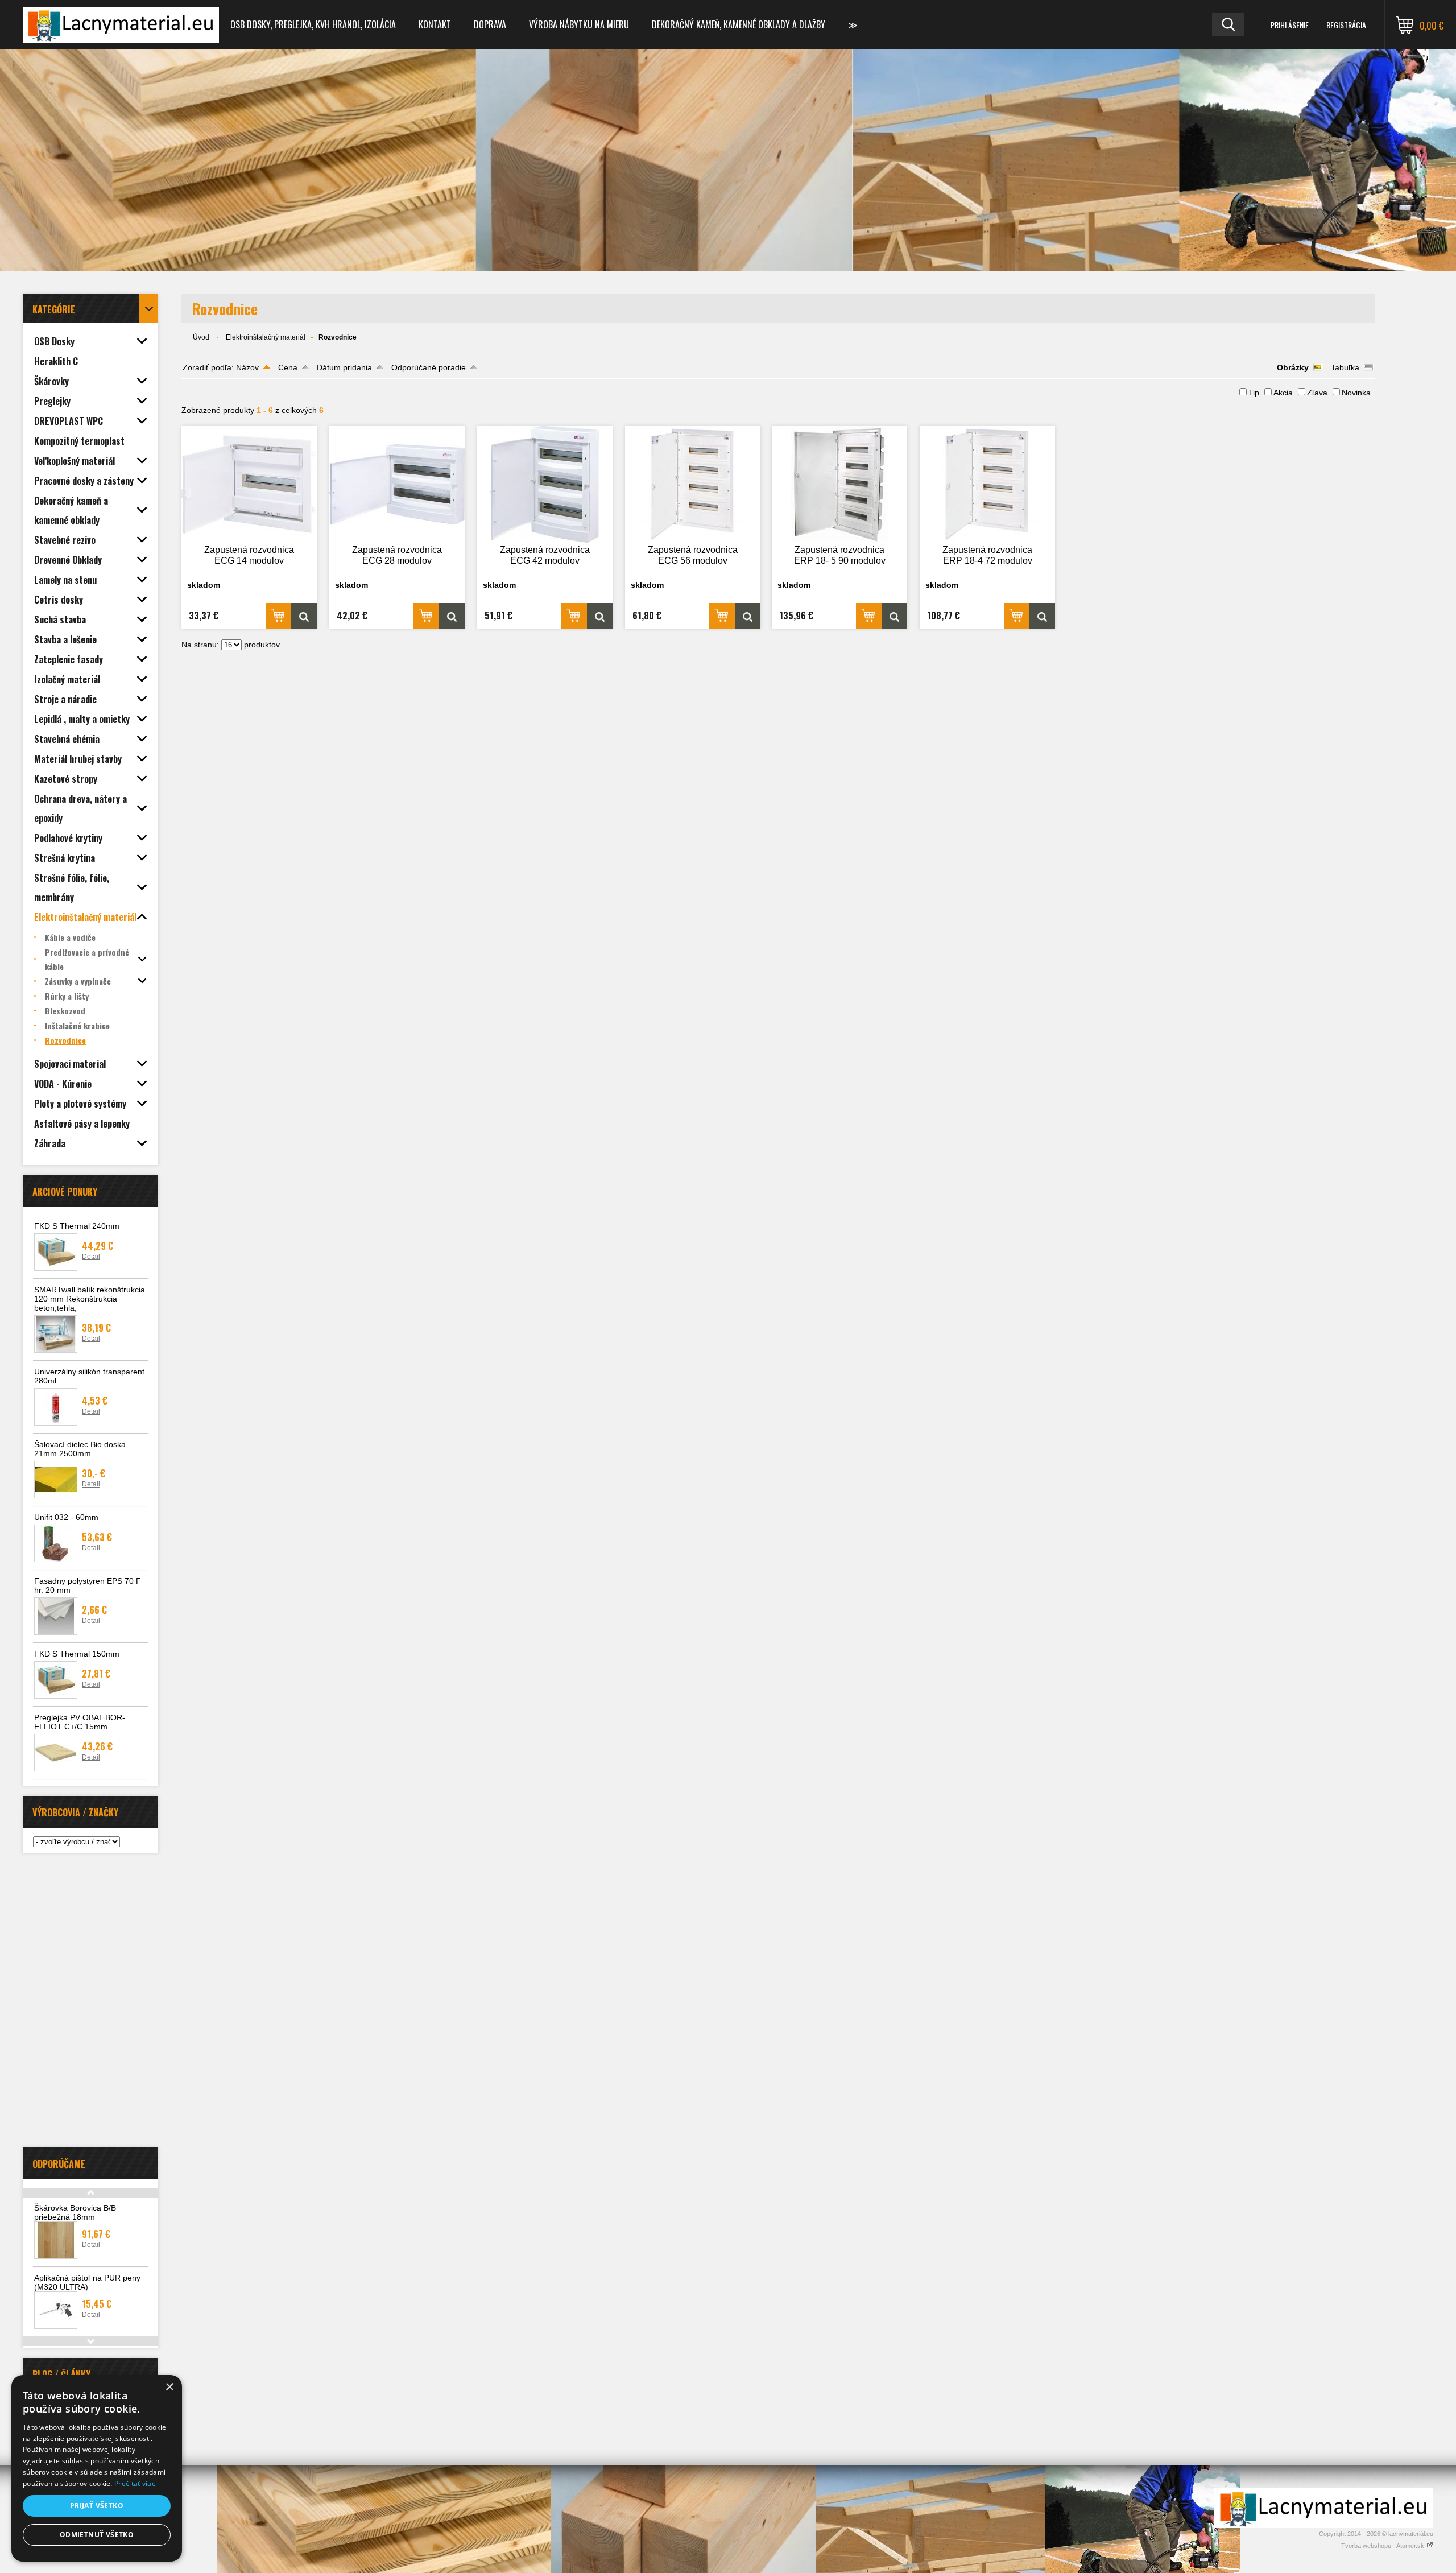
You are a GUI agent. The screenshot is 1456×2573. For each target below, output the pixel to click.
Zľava (1317, 393)
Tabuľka (1345, 367)
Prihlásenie (1290, 25)
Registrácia (1346, 25)
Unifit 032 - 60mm (66, 1517)
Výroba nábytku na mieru (579, 24)
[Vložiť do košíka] (278, 616)
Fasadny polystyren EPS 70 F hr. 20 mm (88, 1585)
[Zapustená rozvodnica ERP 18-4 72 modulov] (987, 484)
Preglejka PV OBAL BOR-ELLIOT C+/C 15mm (80, 1722)
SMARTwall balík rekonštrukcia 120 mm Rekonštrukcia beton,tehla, (90, 1299)
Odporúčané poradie (429, 367)
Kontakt (435, 24)
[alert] (97, 2468)
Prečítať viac (135, 2483)
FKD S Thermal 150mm (77, 1654)
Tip (1254, 393)
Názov (247, 367)
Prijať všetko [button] (97, 2506)
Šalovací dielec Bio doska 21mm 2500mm (80, 1449)
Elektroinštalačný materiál (266, 337)
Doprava (490, 24)
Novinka (1356, 393)
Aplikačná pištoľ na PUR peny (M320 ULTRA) (87, 2282)
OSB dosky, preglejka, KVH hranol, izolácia (313, 24)
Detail (91, 1257)
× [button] (169, 2387)
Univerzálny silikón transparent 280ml (89, 1376)
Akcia (1283, 393)
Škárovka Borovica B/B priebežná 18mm (75, 2212)
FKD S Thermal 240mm (77, 1226)
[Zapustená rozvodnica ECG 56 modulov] (693, 484)
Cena (288, 367)
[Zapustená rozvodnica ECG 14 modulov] (249, 484)
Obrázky (1293, 367)
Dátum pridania (344, 367)
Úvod (201, 337)
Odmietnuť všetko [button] (97, 2535)
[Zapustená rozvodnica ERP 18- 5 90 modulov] (839, 484)
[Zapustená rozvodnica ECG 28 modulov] (397, 484)
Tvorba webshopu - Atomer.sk (1383, 2546)
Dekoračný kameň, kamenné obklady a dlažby (739, 24)
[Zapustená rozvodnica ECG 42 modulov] (545, 484)
